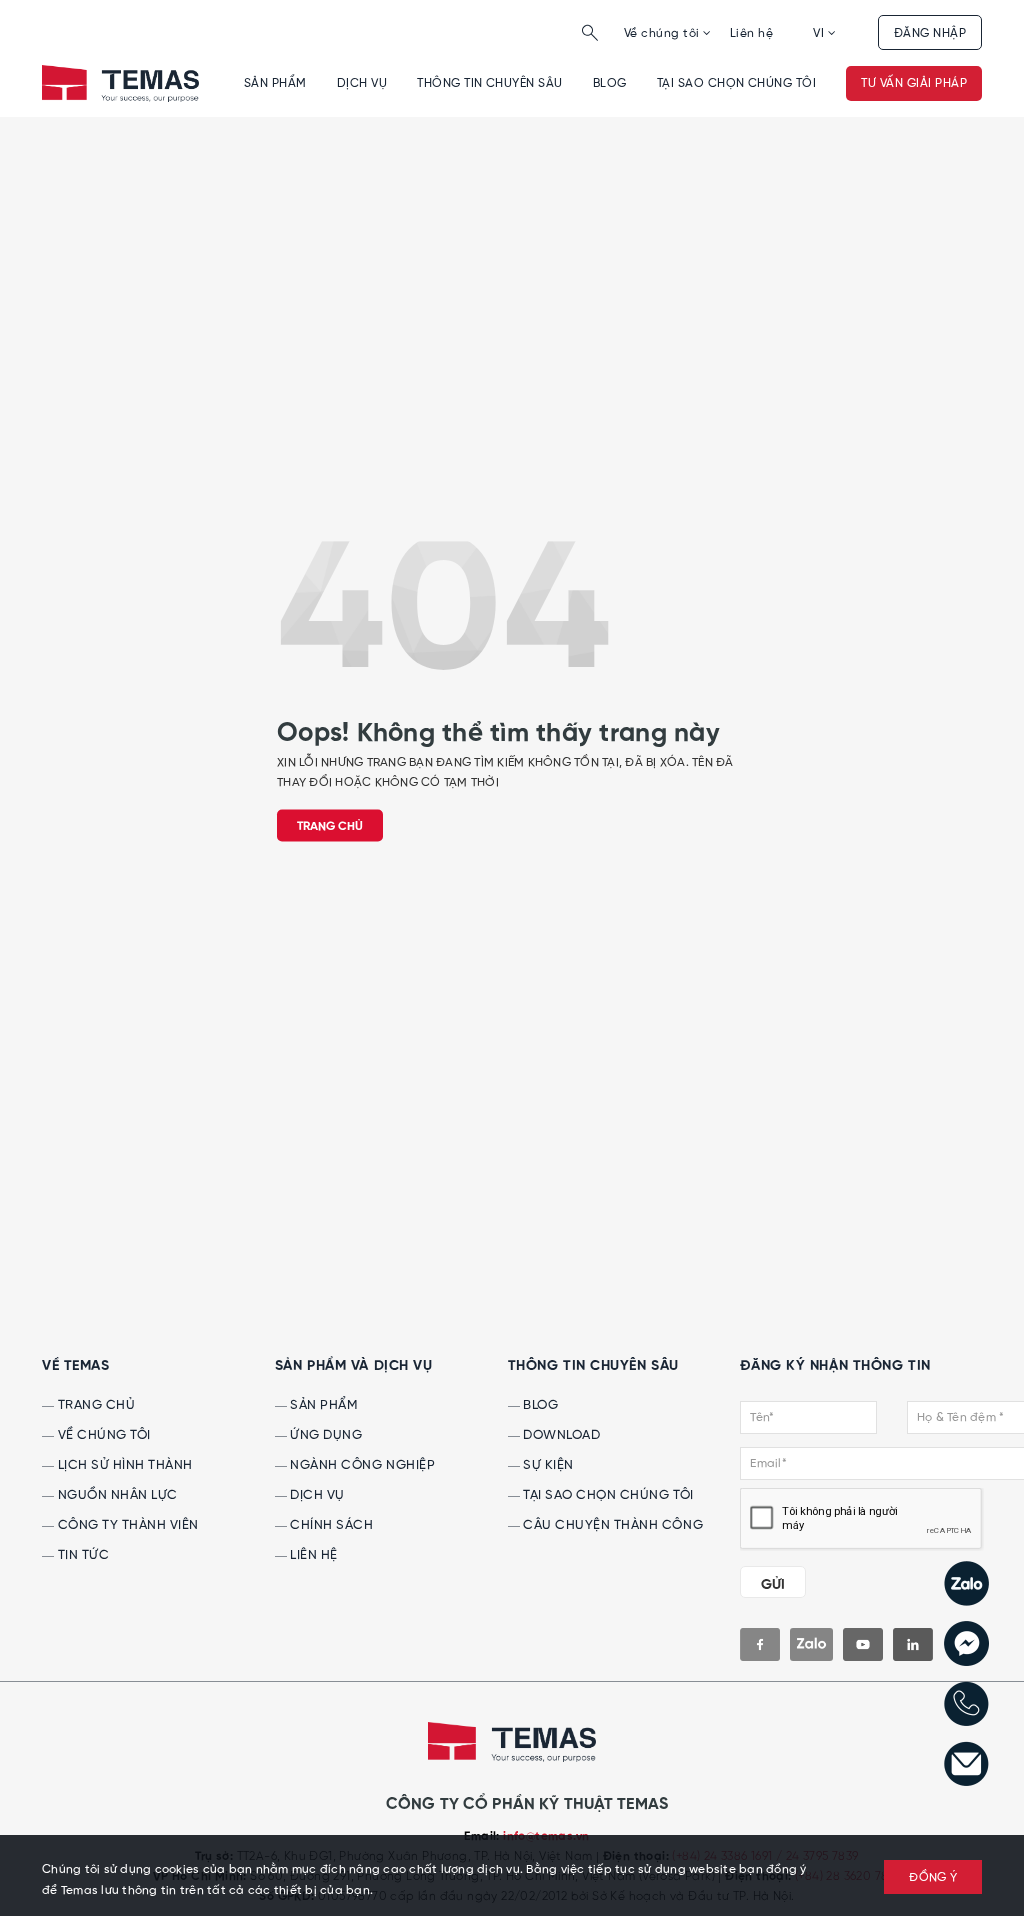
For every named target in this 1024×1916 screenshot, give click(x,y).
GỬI (773, 1585)
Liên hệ (751, 33)
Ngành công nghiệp (361, 1465)
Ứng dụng (325, 1435)
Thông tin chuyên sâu (490, 83)
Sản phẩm (275, 83)
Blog (610, 83)
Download (560, 1435)
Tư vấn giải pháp (914, 83)
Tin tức (81, 1555)
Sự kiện (547, 1465)
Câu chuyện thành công (611, 1525)
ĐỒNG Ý (933, 1878)
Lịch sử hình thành (123, 1465)
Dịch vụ (362, 83)
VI (820, 33)
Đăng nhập (930, 33)
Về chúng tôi (663, 33)
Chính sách (330, 1525)
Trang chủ (330, 827)
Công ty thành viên (126, 1525)
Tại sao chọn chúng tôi (737, 83)
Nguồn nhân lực (116, 1495)
